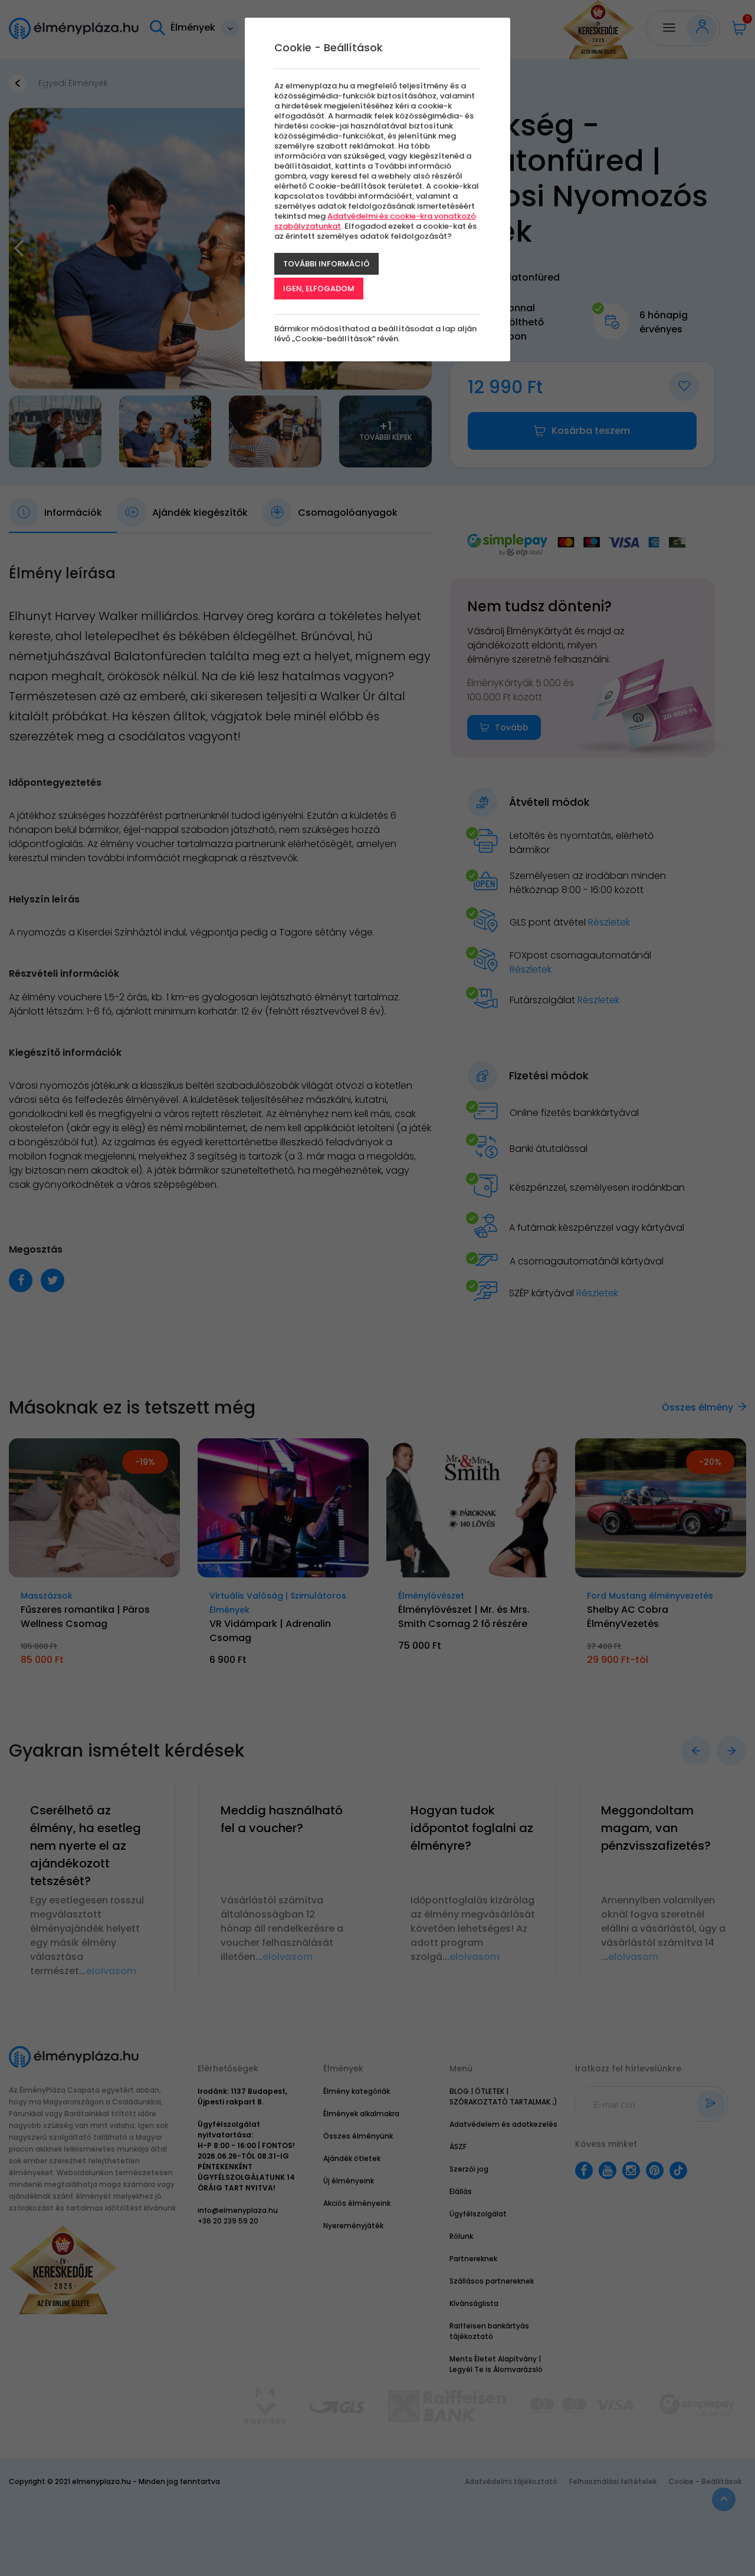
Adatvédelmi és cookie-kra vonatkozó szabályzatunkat (375, 221)
